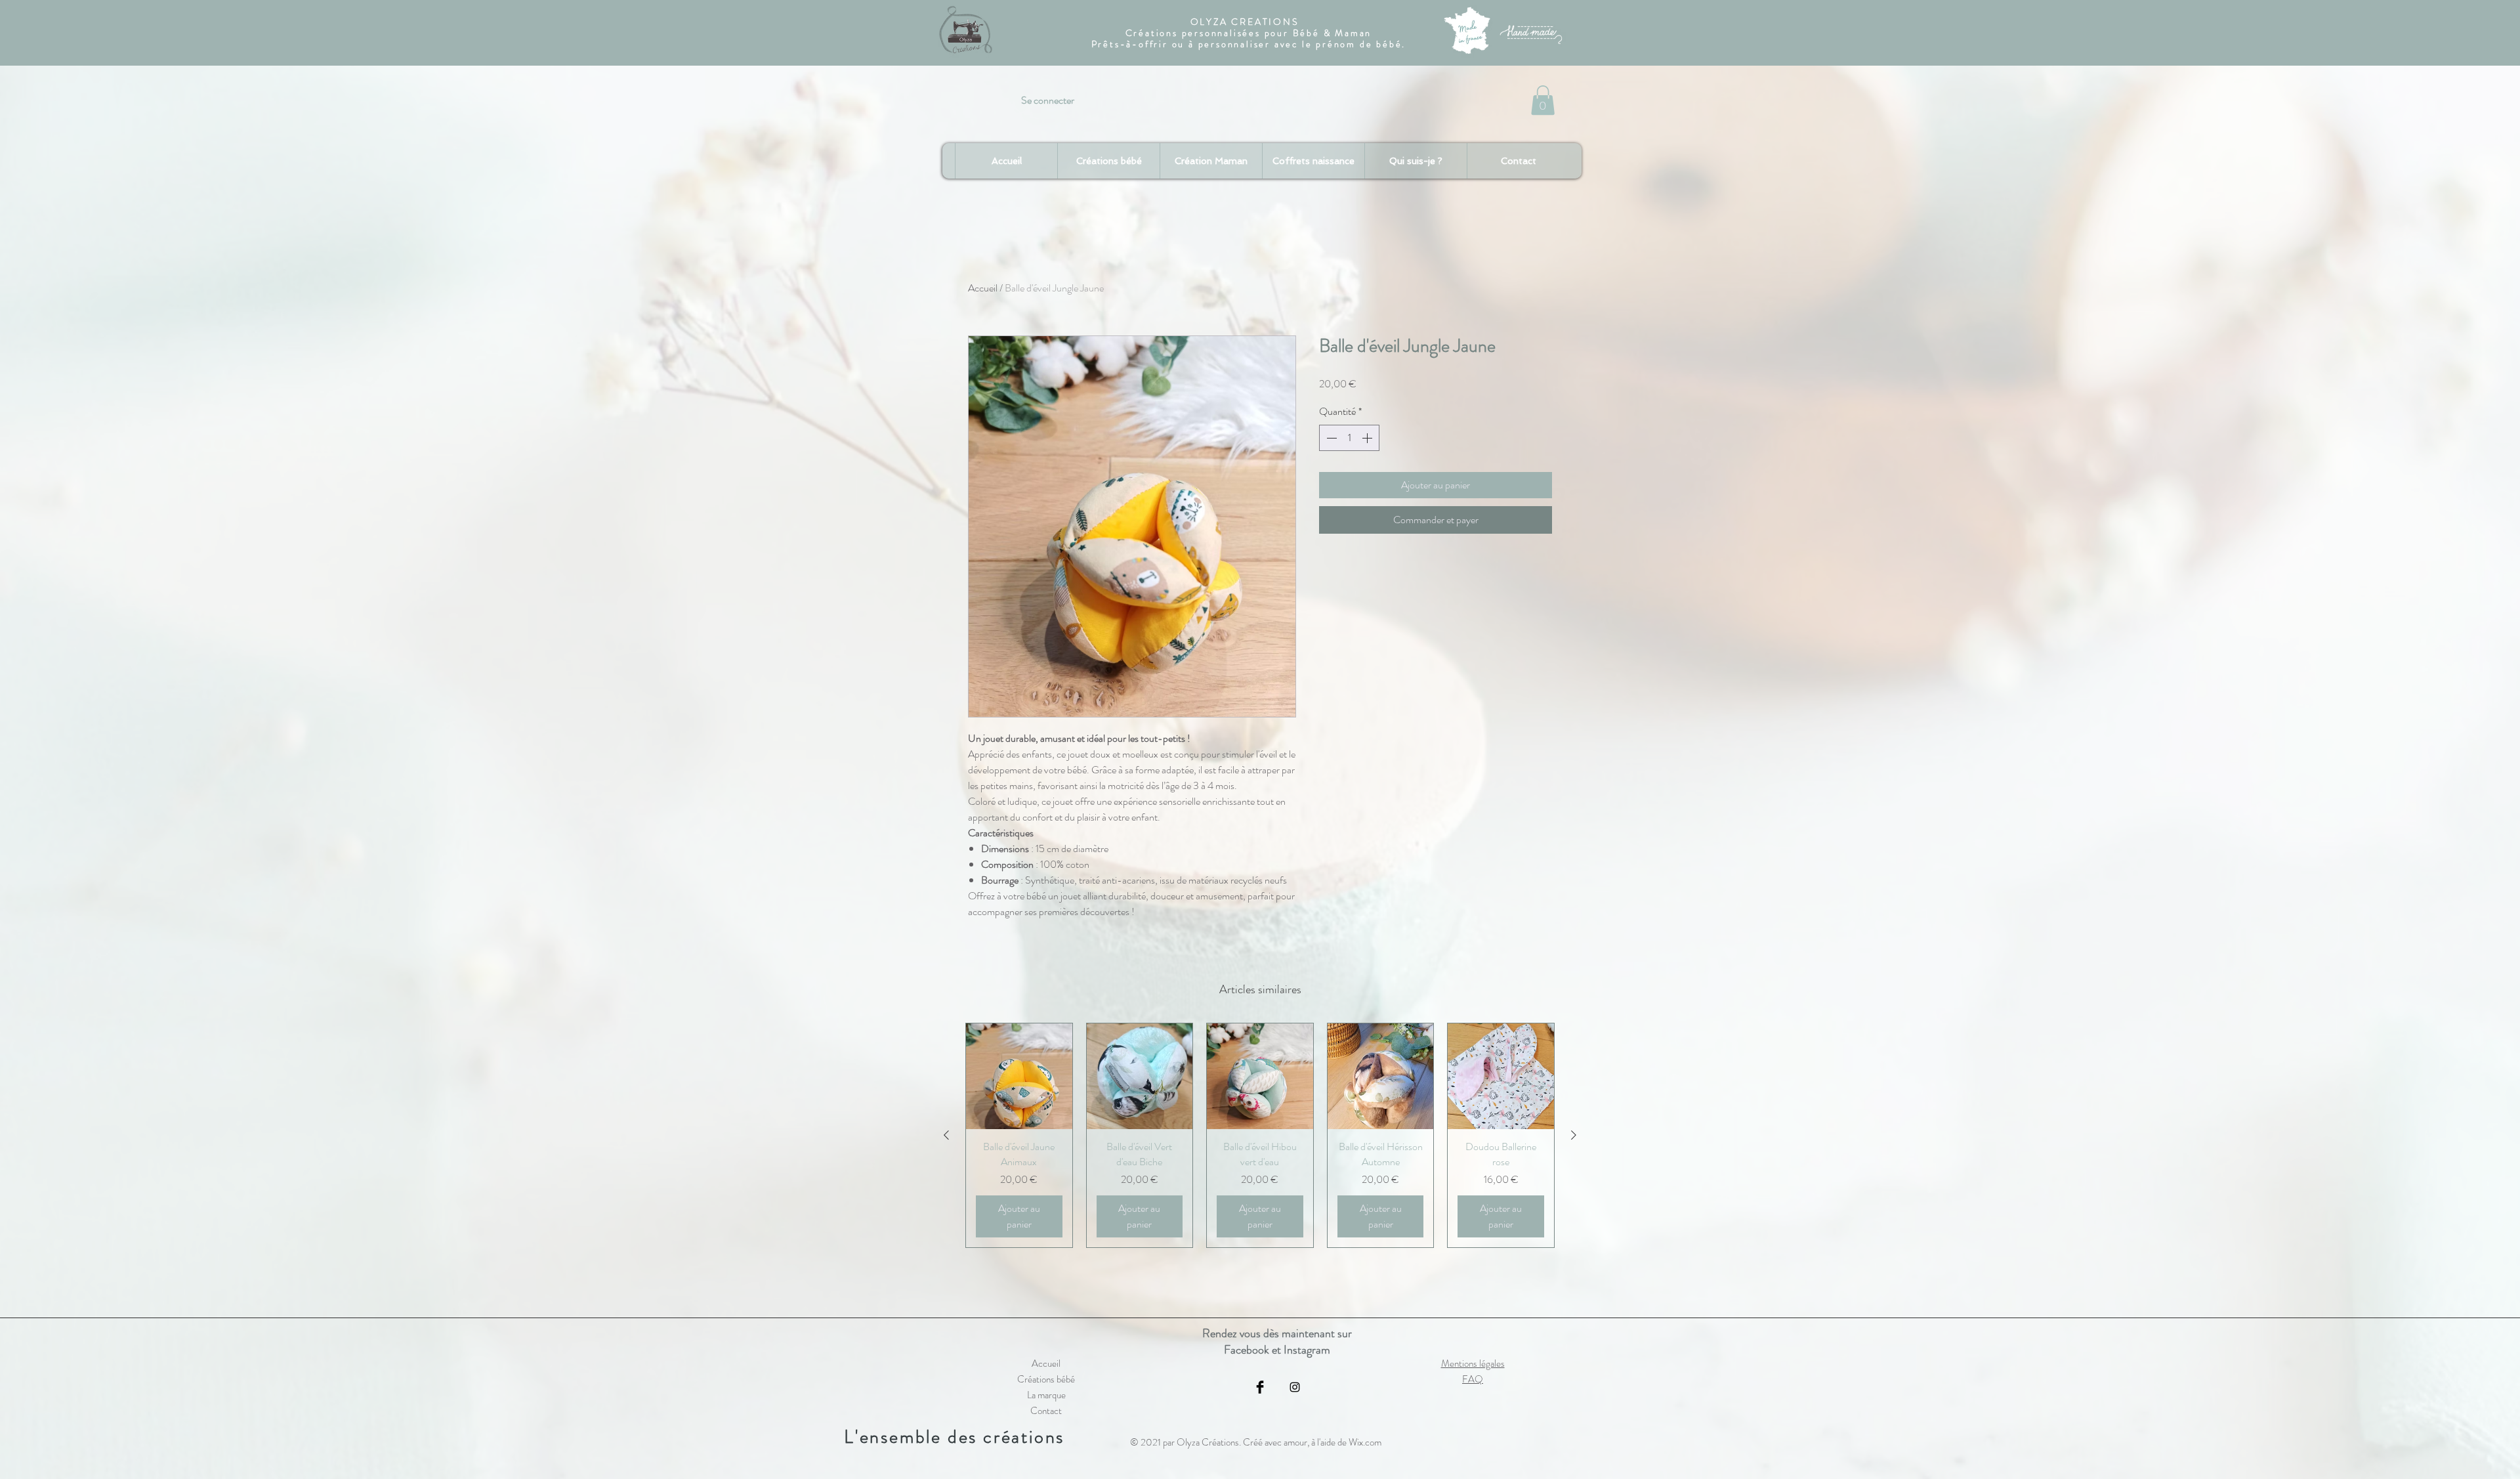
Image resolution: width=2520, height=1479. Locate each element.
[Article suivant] (1574, 1135)
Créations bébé (1046, 1379)
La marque (1046, 1395)
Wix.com (1365, 1442)
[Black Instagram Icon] (1295, 1387)
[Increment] (1368, 438)
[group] (1260, 1135)
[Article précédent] (946, 1135)
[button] (1543, 100)
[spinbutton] (1349, 438)
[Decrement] (1330, 438)
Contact (1046, 1411)
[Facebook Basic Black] (1260, 1387)
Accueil (983, 288)
